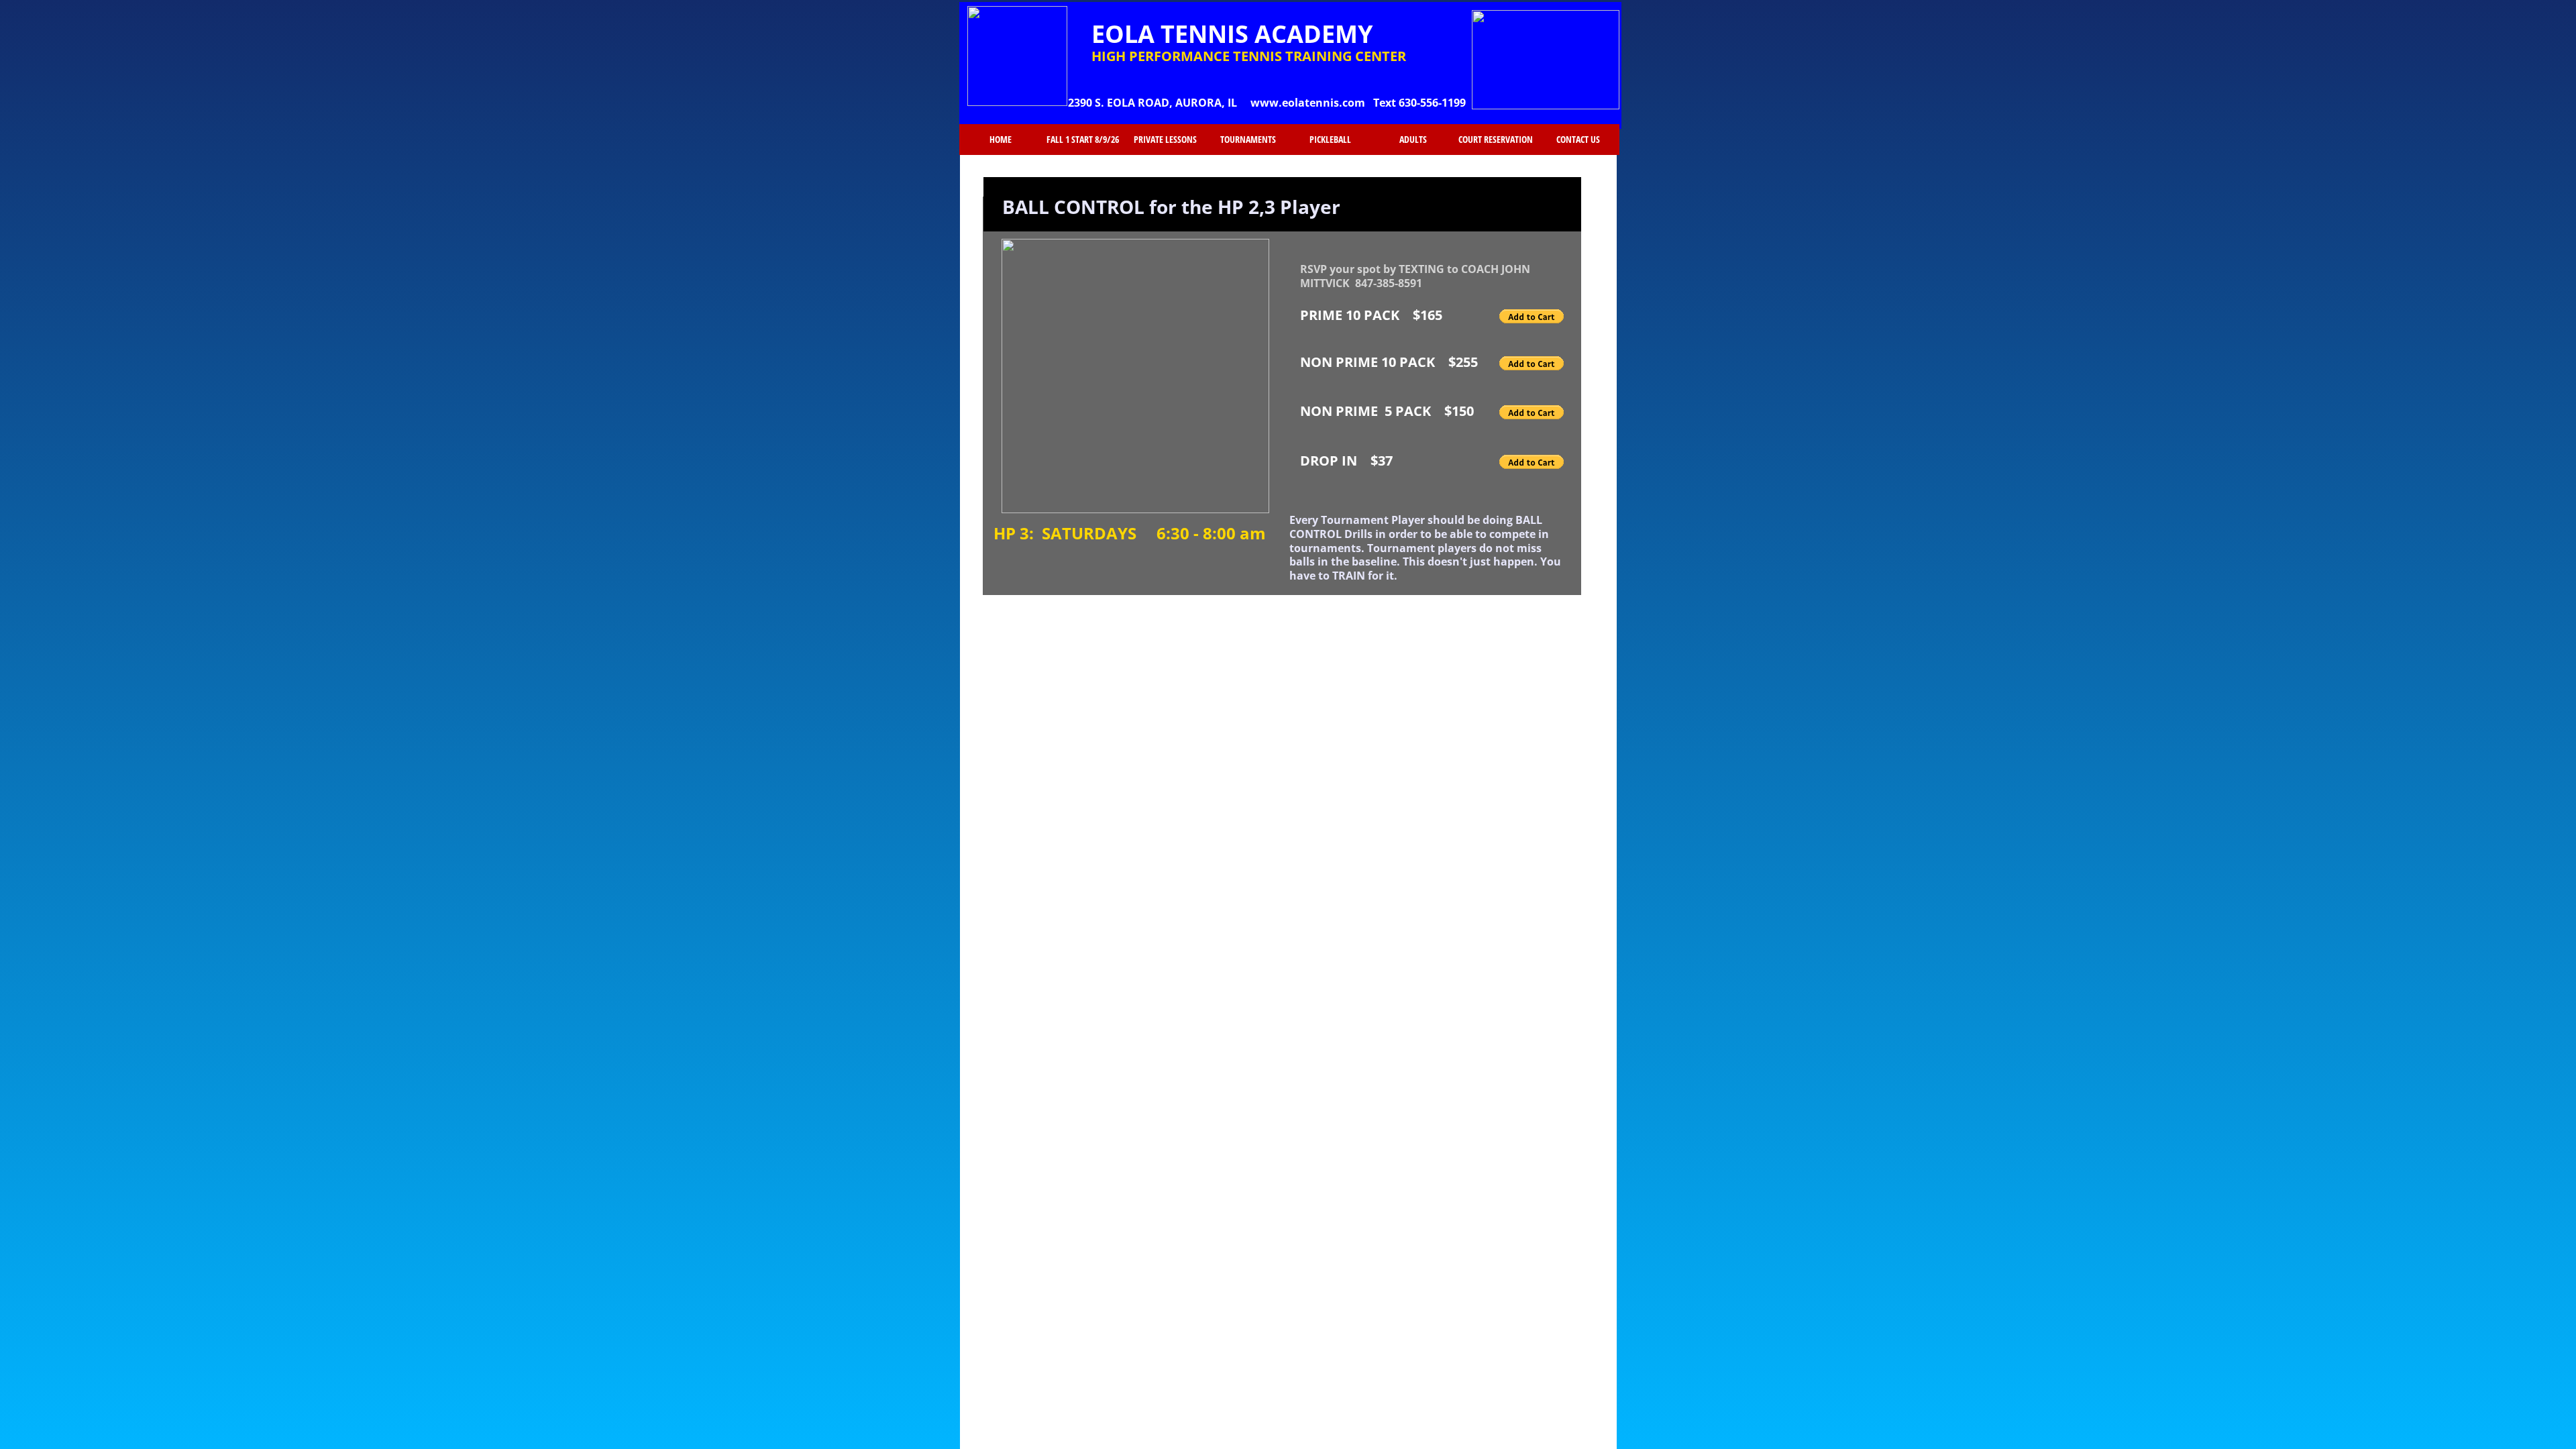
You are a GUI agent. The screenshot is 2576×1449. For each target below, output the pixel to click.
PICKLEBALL (1330, 140)
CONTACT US (1578, 140)
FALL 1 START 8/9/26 (1083, 140)
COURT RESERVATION (1496, 140)
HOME (1001, 140)
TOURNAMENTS (1248, 140)
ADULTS (1413, 140)
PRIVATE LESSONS (1165, 140)
